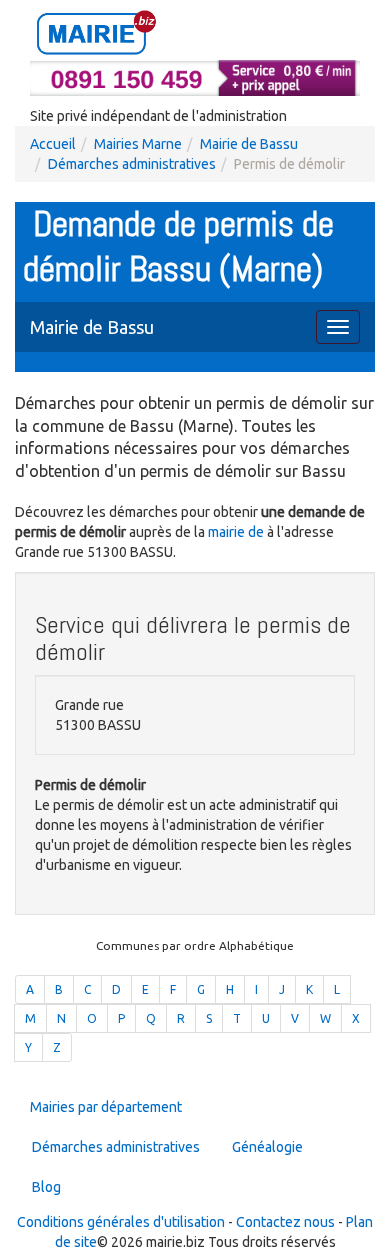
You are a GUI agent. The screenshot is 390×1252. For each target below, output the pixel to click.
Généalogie (267, 1147)
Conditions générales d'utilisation (121, 1222)
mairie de (237, 532)
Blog (46, 1187)
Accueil (53, 144)
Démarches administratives (132, 164)
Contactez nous (285, 1222)
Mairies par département (106, 1107)
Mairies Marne (138, 144)
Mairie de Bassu (249, 144)
